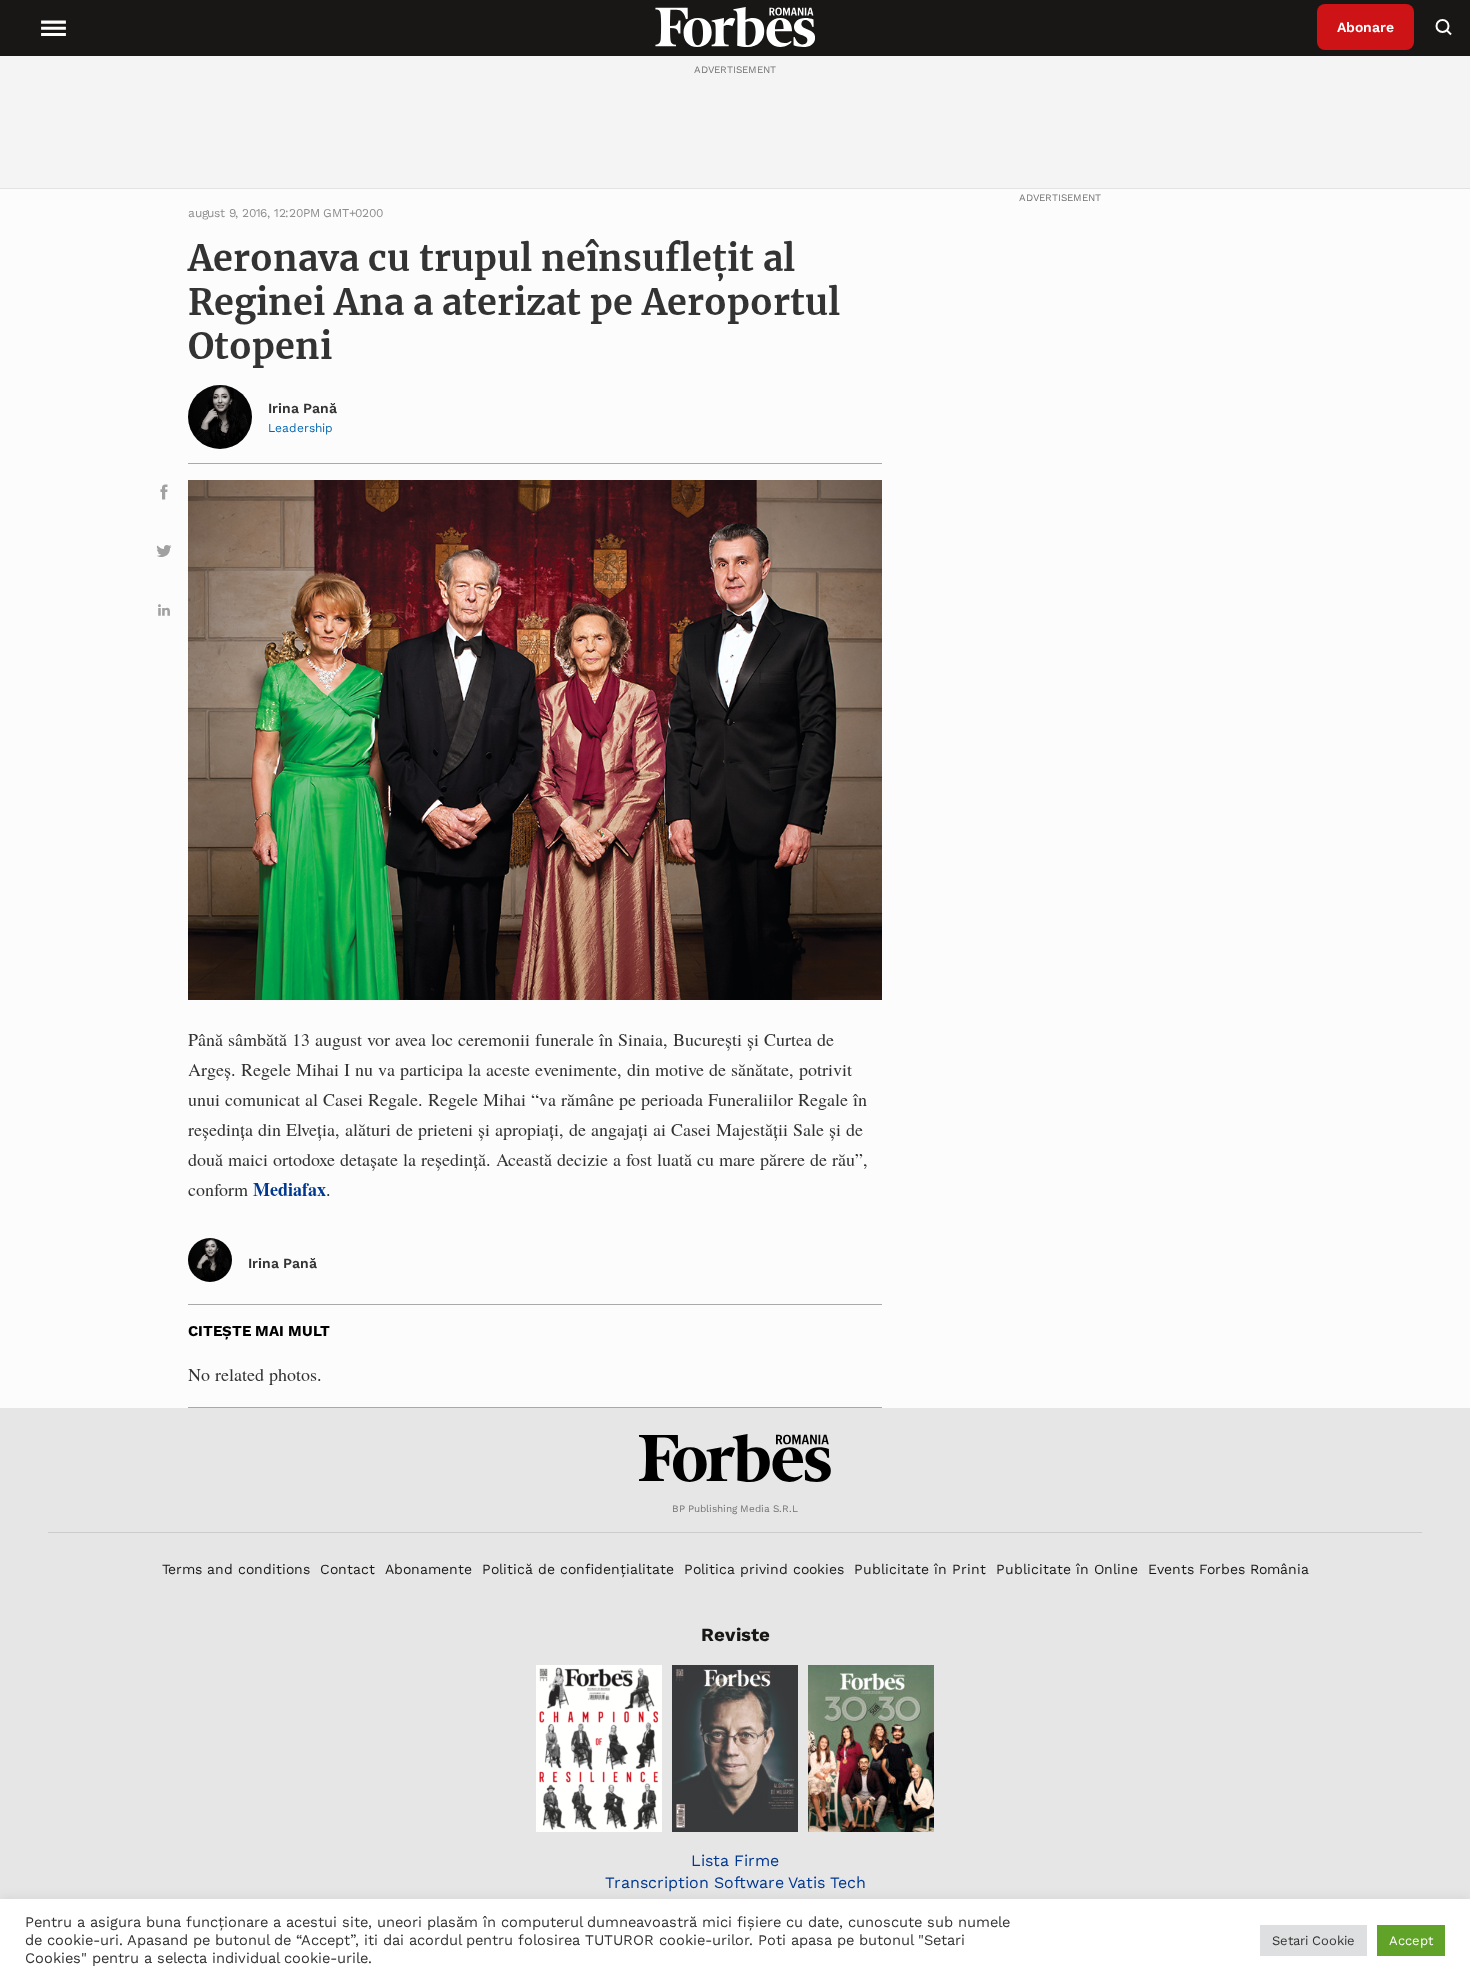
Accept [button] (1411, 1940)
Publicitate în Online (1067, 1569)
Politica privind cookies (764, 1569)
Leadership (300, 428)
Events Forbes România (1228, 1569)
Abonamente (428, 1569)
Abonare (1365, 27)
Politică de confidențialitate (578, 1569)
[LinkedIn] (164, 613)
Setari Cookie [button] (1313, 1940)
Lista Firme (735, 1860)
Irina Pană (302, 408)
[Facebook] (164, 495)
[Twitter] (164, 554)
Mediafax (289, 1189)
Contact (347, 1569)
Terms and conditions (236, 1569)
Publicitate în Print (920, 1569)
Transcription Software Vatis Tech (735, 1882)
